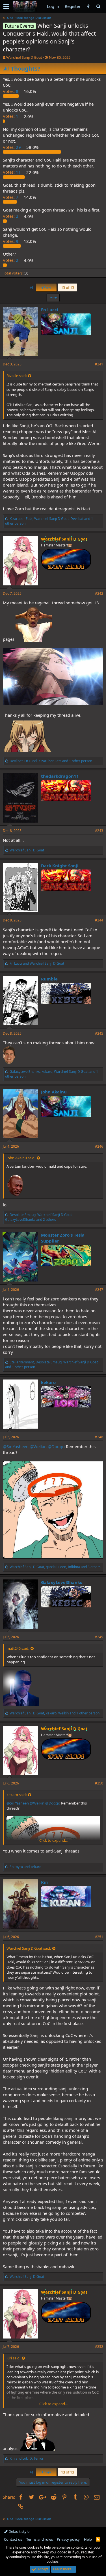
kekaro (48, 1382)
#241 (99, 364)
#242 (99, 593)
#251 (99, 1937)
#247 (99, 1290)
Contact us (13, 2539)
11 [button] (12, 172)
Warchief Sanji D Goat (24, 57)
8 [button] (11, 91)
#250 (99, 1783)
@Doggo (56, 1446)
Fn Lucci (50, 310)
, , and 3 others (55, 1567)
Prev (47, 287)
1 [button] (11, 116)
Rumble (49, 979)
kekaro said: (17, 1795)
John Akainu (54, 1092)
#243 (99, 831)
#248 (99, 1437)
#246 (99, 1146)
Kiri (45, 1882)
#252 (99, 2347)
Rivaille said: (17, 376)
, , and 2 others (39, 1217)
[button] (6, 6)
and (37, 963)
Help (88, 2539)
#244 (99, 920)
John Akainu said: (21, 1158)
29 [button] (12, 147)
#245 (99, 1033)
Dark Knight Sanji (60, 866)
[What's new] (88, 6)
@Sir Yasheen (16, 1446)
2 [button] (11, 216)
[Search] (98, 6)
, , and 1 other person (49, 521)
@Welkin (38, 1446)
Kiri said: (13, 2358)
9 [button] (11, 241)
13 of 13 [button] (68, 287)
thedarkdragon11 (60, 776)
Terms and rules (40, 2539)
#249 (99, 1637)
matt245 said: (18, 1648)
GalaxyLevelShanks (61, 1582)
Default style (19, 2531)
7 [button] (11, 197)
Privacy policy (68, 2539)
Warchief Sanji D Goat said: (29, 1948)
